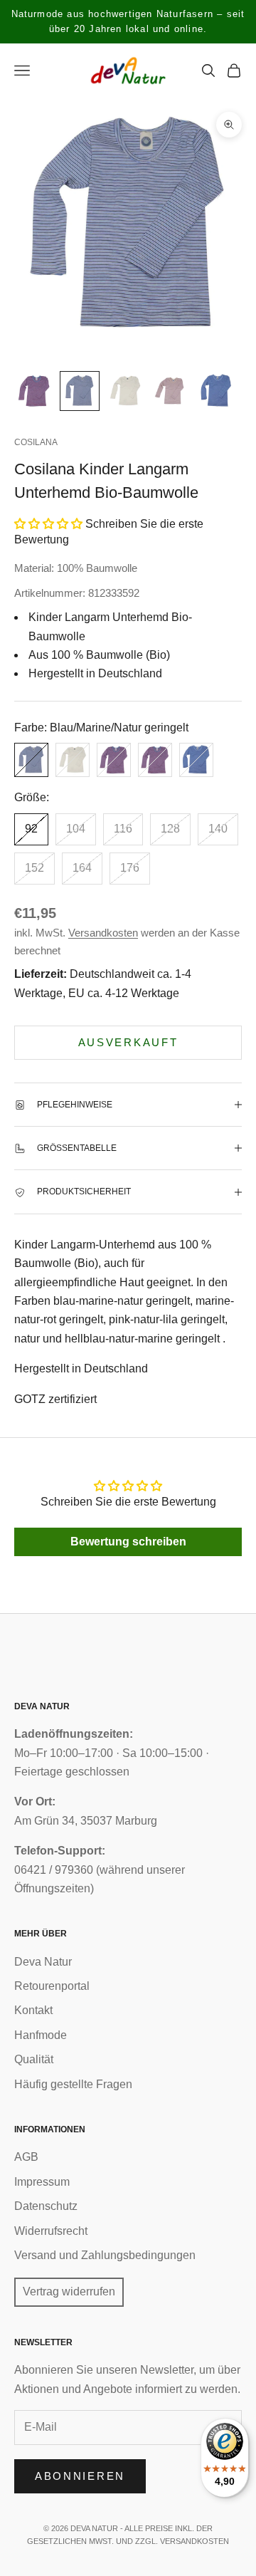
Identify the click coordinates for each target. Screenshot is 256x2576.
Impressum (42, 2182)
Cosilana (36, 442)
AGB (26, 2157)
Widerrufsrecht (51, 2231)
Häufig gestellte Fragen (73, 2084)
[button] (48, 524)
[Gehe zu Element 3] (125, 391)
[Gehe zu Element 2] (80, 391)
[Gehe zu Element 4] (171, 391)
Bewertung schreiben (128, 1542)
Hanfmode (41, 2035)
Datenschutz (46, 2206)
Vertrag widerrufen (69, 2291)
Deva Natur (43, 1962)
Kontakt (33, 2010)
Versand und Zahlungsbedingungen (105, 2255)
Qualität (34, 2059)
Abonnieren (80, 2476)
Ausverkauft (128, 1042)
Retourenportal (52, 1986)
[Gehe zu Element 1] (34, 391)
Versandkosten (103, 933)
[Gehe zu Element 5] (216, 391)
